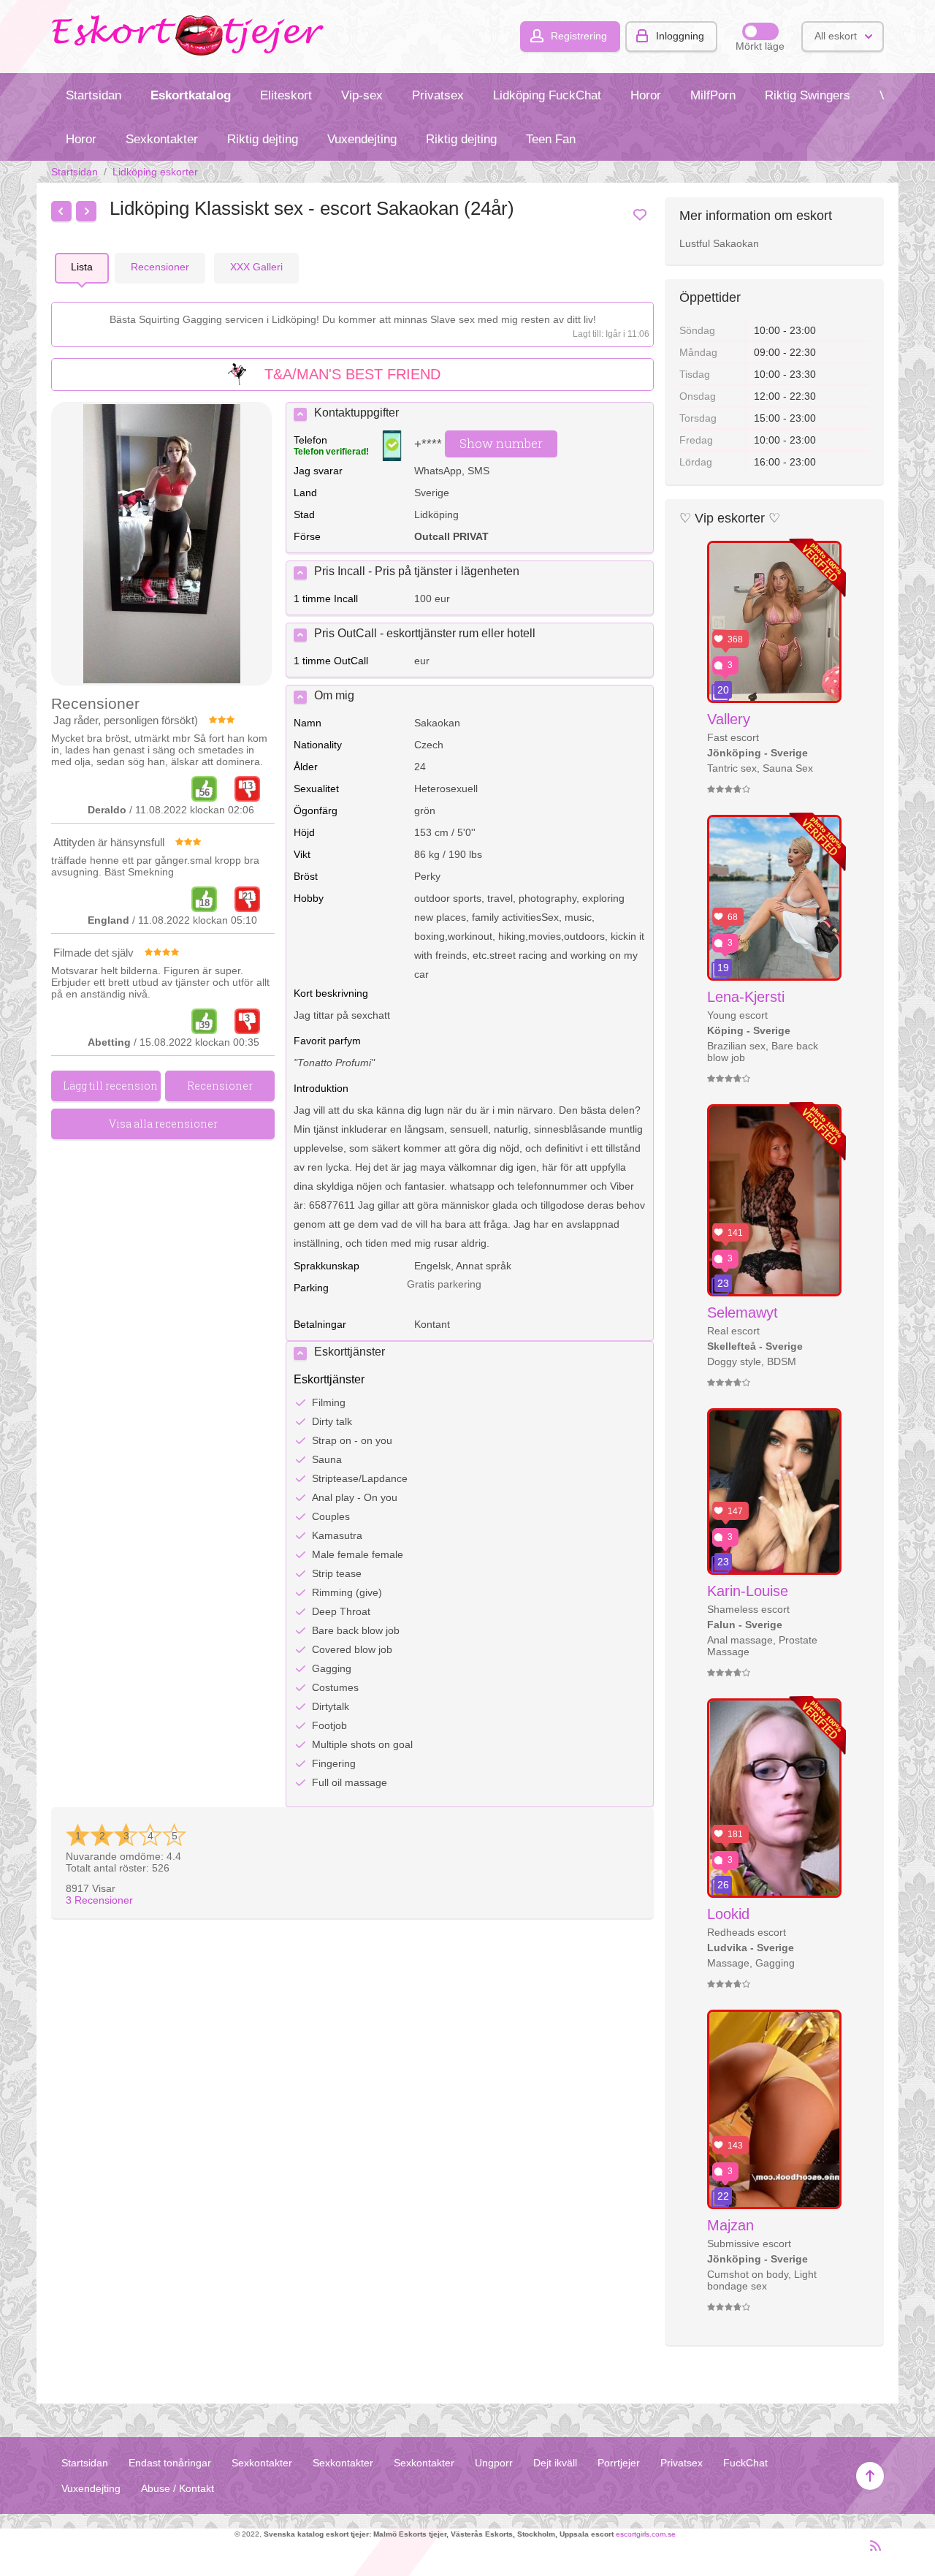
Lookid (728, 1914)
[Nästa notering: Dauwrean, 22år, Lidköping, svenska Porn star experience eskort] (86, 211)
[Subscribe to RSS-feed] (871, 2552)
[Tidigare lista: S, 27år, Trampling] (61, 211)
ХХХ (256, 267)
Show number (501, 443)
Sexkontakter (162, 139)
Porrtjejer (619, 2463)
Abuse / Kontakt (178, 2488)
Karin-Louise (748, 1591)
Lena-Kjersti (746, 997)
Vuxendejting (362, 139)
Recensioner (99, 1900)
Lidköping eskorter (155, 172)
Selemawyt (743, 1312)
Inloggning (680, 36)
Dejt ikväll (555, 2463)
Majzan (730, 2225)
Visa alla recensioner (163, 1124)
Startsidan (93, 95)
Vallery (729, 719)
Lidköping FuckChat (547, 95)
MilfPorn (713, 95)
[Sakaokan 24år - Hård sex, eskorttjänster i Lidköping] (161, 545)
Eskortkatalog (191, 95)
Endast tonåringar (170, 2463)
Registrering (579, 36)
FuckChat (745, 2463)
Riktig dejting (263, 139)
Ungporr (494, 2463)
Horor (646, 95)
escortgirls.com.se (646, 2534)
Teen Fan (551, 139)
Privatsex (438, 95)
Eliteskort (286, 95)
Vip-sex (362, 95)
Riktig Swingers (808, 95)
